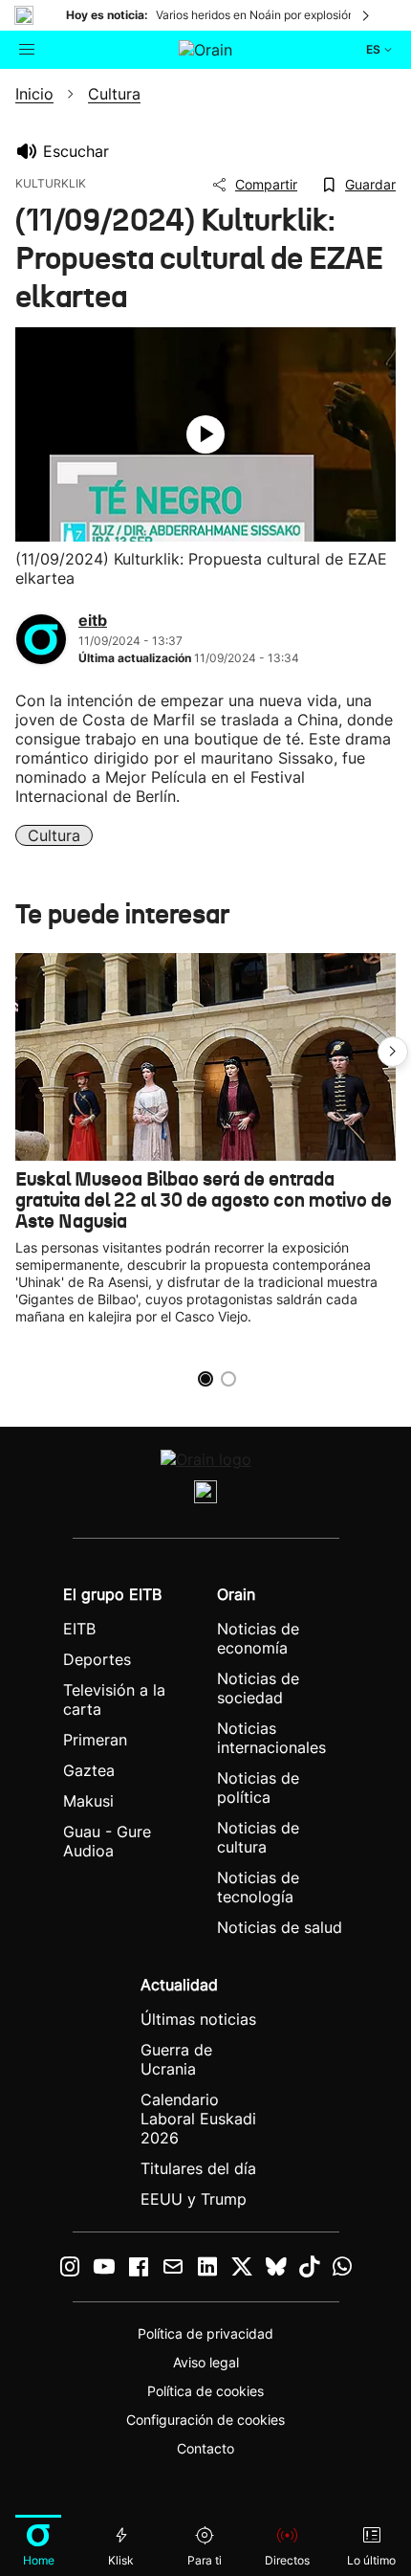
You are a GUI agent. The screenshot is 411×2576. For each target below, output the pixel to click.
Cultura (54, 835)
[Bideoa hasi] (205, 434)
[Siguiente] (367, 15)
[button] (393, 1052)
